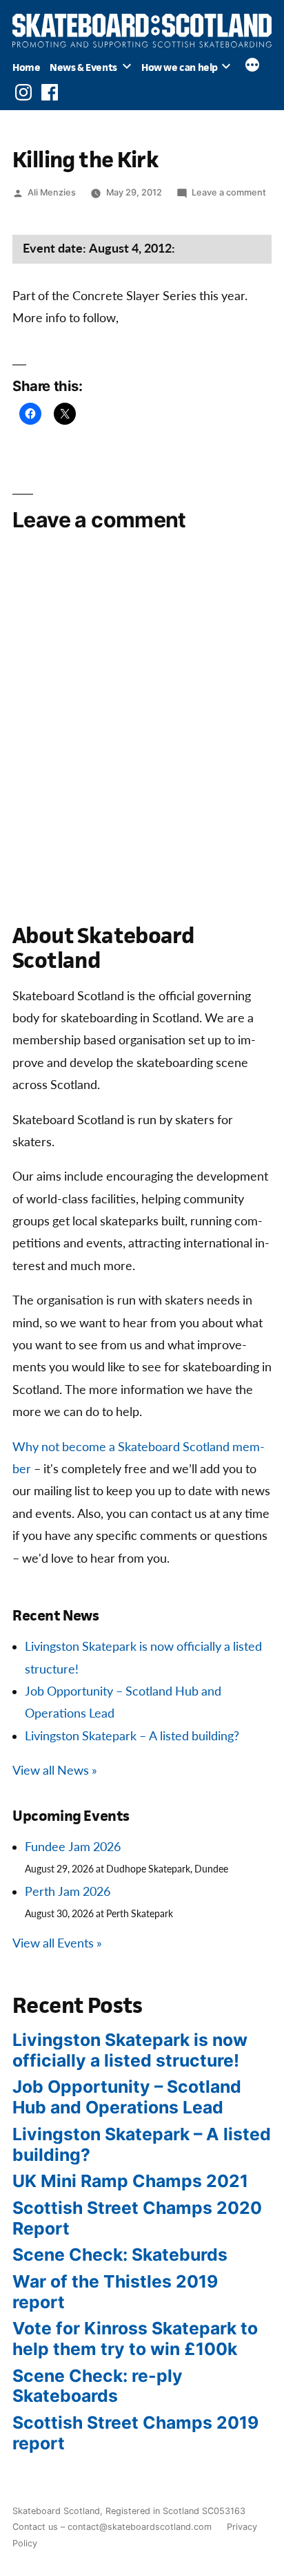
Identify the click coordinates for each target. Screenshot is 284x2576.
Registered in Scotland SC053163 (175, 2511)
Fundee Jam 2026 (73, 1847)
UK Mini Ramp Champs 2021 (130, 2181)
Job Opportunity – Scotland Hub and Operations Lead (127, 2097)
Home (26, 67)
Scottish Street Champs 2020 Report (137, 2218)
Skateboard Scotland (56, 2511)
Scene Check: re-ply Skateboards (98, 2386)
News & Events (83, 67)
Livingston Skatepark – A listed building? (132, 1736)
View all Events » (57, 1944)
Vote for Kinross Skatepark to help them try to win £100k (135, 2339)
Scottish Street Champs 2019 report (135, 2433)
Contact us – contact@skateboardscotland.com (112, 2527)
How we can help (180, 67)
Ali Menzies (52, 192)
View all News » (55, 1771)
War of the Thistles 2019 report (115, 2292)
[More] (252, 67)
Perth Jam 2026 (68, 1892)
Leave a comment (229, 192)
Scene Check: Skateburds (120, 2255)
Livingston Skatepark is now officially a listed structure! (130, 2050)
